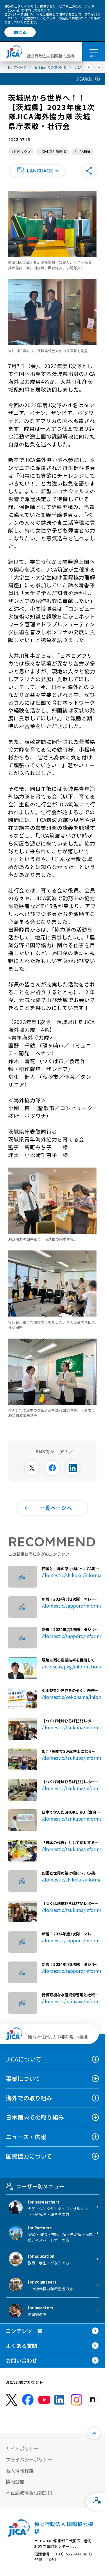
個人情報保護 (20, 2470)
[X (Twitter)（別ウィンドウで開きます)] (12, 2400)
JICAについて (24, 2059)
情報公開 (15, 2482)
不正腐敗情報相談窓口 (29, 2493)
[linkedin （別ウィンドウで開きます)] (60, 2400)
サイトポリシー (22, 2448)
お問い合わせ (22, 2360)
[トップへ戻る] (94, 2433)
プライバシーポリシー (29, 2459)
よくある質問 (22, 2346)
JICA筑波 (84, 79)
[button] (37, 171)
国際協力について (29, 2156)
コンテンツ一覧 (24, 2331)
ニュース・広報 (26, 2137)
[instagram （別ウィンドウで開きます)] (76, 2400)
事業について (23, 2078)
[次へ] (99, 67)
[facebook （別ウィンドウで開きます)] (28, 2400)
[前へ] (89, 67)
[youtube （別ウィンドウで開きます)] (44, 2400)
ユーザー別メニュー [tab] (40, 2186)
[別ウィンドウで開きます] (32, 1468)
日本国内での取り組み (35, 2117)
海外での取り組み (29, 2098)
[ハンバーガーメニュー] (93, 49)
